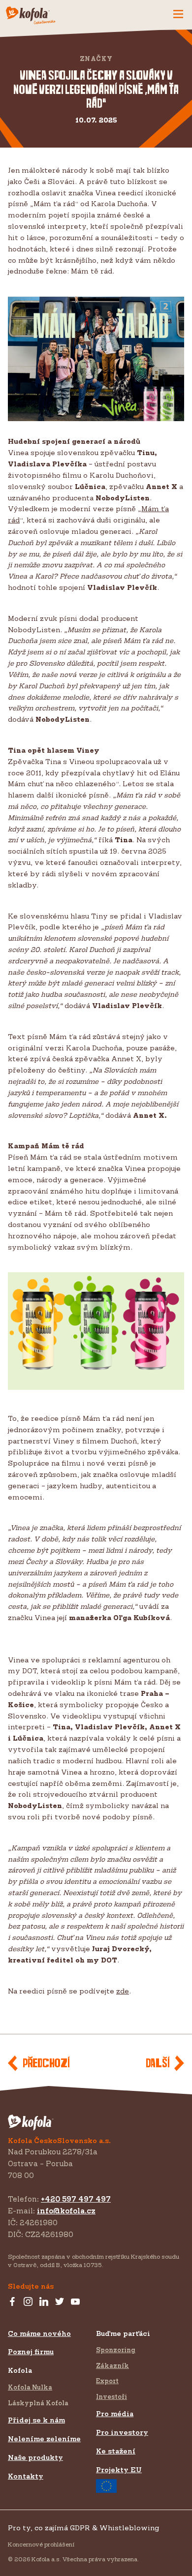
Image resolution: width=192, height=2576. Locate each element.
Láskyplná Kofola (38, 2403)
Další (158, 2064)
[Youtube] (75, 2302)
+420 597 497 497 (76, 2199)
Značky (96, 59)
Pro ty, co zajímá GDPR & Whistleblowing (83, 2528)
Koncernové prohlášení (41, 2544)
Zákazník (112, 2365)
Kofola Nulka (30, 2387)
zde (123, 1991)
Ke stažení (116, 2451)
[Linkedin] (44, 2302)
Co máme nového (39, 2333)
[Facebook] (12, 2302)
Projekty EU (119, 2469)
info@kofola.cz (66, 2211)
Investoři (112, 2396)
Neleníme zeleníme (44, 2438)
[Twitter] (60, 2302)
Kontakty (26, 2476)
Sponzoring (116, 2350)
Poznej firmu (31, 2351)
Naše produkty (35, 2457)
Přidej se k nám (36, 2420)
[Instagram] (28, 2302)
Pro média (115, 2413)
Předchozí (46, 2064)
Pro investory (122, 2432)
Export (107, 2381)
